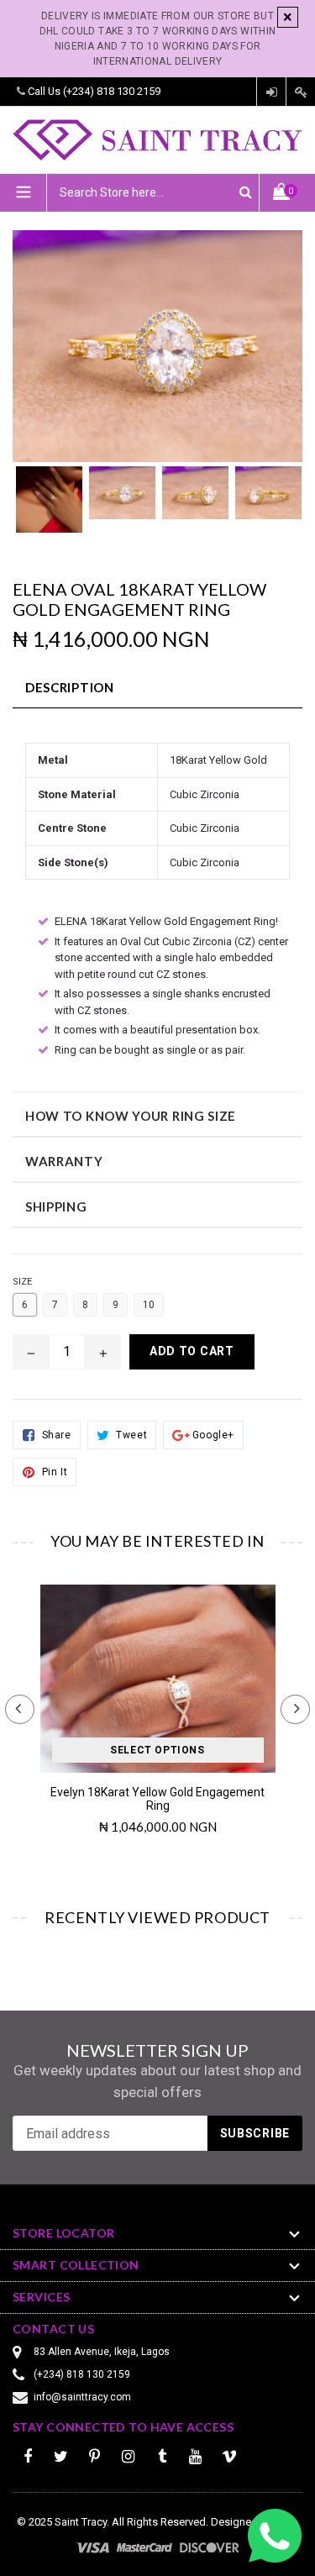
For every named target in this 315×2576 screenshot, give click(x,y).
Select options (157, 1750)
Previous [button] (20, 1709)
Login (271, 92)
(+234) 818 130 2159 (112, 91)
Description (70, 687)
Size (22, 1282)
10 (149, 1305)
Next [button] (295, 1709)
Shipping (56, 1207)
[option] (49, 508)
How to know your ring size (131, 1116)
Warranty (64, 1161)
